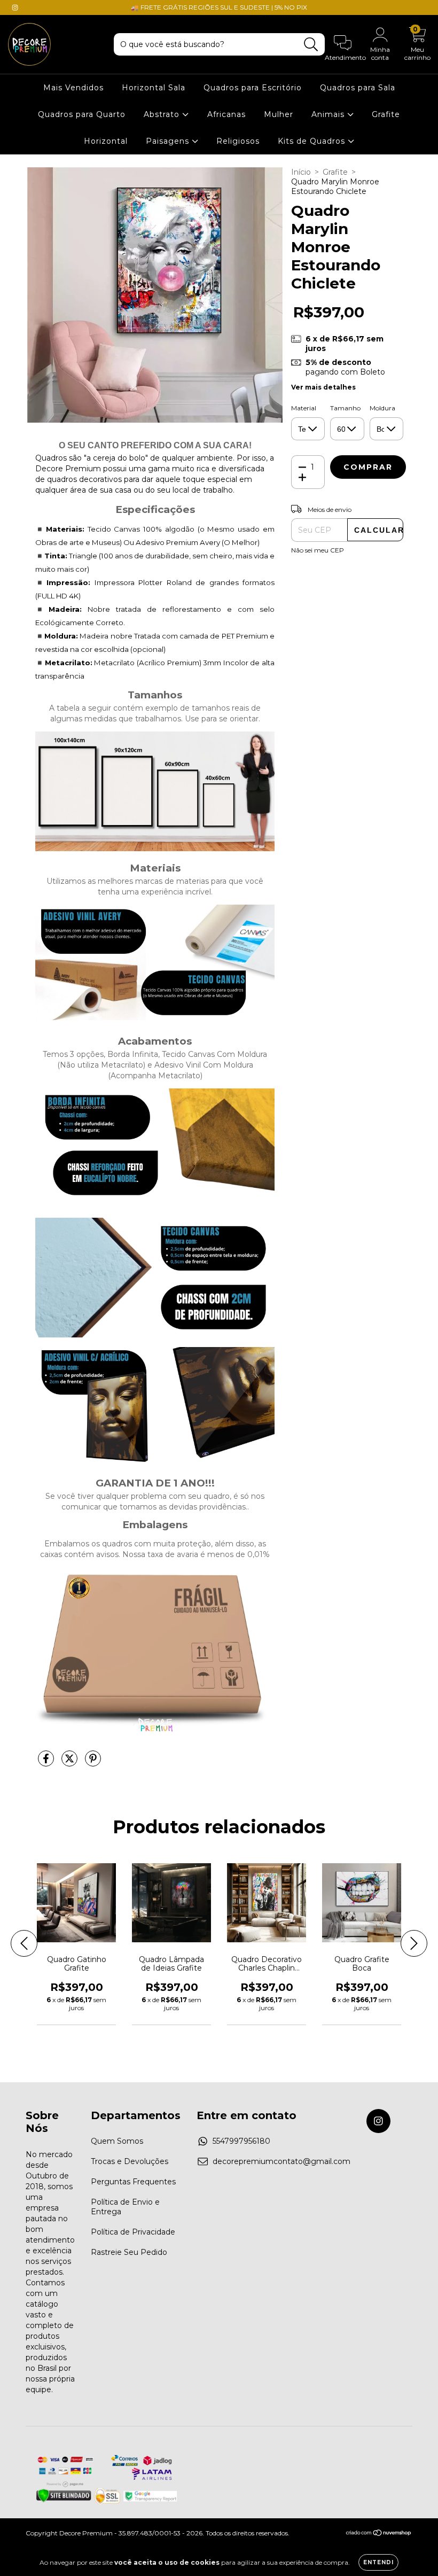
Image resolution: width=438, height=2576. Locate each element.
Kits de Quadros (313, 141)
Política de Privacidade (133, 2232)
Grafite (386, 114)
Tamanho (345, 408)
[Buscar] (311, 45)
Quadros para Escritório (253, 88)
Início (301, 172)
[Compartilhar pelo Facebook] (47, 1763)
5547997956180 (241, 2141)
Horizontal (106, 141)
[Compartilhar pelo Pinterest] (93, 1763)
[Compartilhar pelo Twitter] (71, 1763)
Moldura (382, 408)
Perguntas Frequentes (133, 2182)
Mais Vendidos (73, 88)
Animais (329, 114)
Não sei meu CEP (318, 550)
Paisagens (169, 141)
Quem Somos (117, 2141)
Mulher (279, 114)
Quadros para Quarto (82, 114)
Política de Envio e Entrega (125, 2207)
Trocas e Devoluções (130, 2161)
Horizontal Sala (154, 88)
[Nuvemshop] (379, 2534)
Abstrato (163, 114)
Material (304, 408)
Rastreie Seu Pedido (129, 2252)
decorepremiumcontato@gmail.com (281, 2161)
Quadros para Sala (358, 88)
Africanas (226, 114)
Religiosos (238, 141)
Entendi (378, 2562)
